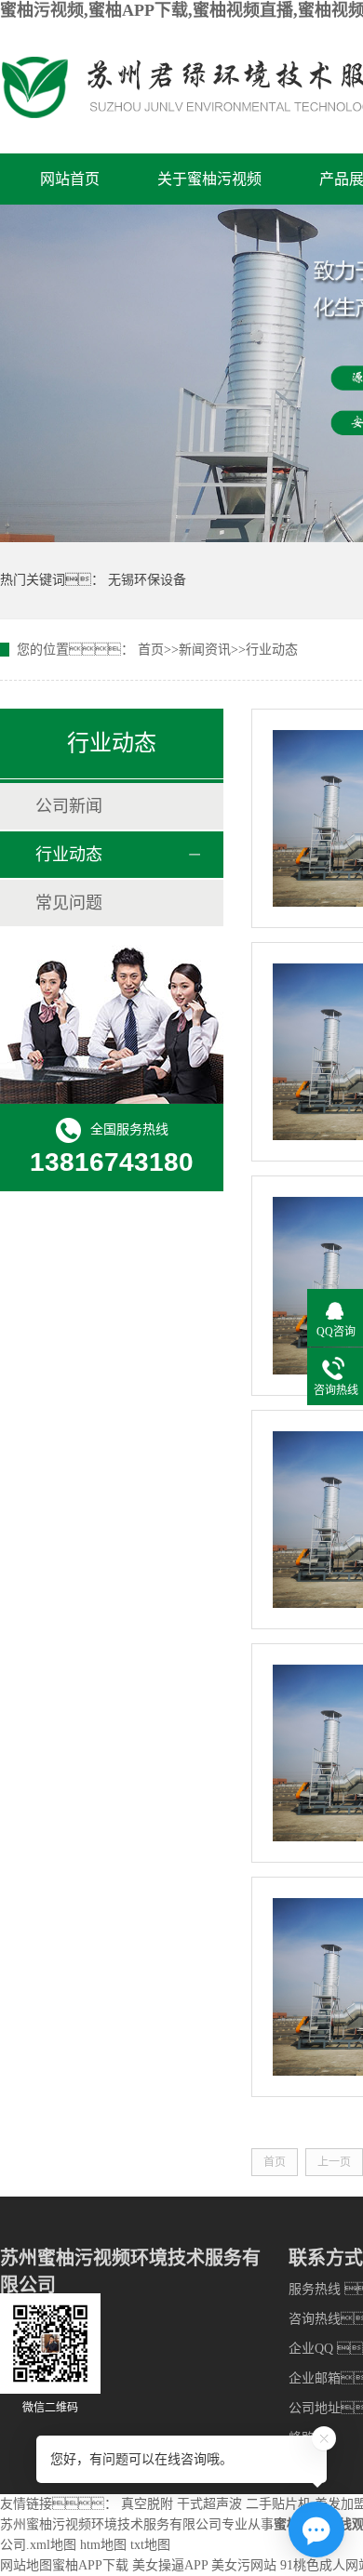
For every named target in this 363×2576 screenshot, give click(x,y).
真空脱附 (147, 2504)
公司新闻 (69, 806)
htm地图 (103, 2545)
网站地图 (26, 2565)
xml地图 (53, 2545)
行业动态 (272, 650)
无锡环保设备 (147, 580)
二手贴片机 (278, 2504)
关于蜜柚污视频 (209, 179)
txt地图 (150, 2545)
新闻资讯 (205, 650)
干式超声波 (209, 2504)
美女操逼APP (170, 2565)
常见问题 (69, 903)
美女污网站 (244, 2565)
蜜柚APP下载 (90, 2565)
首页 (151, 650)
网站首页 (70, 179)
